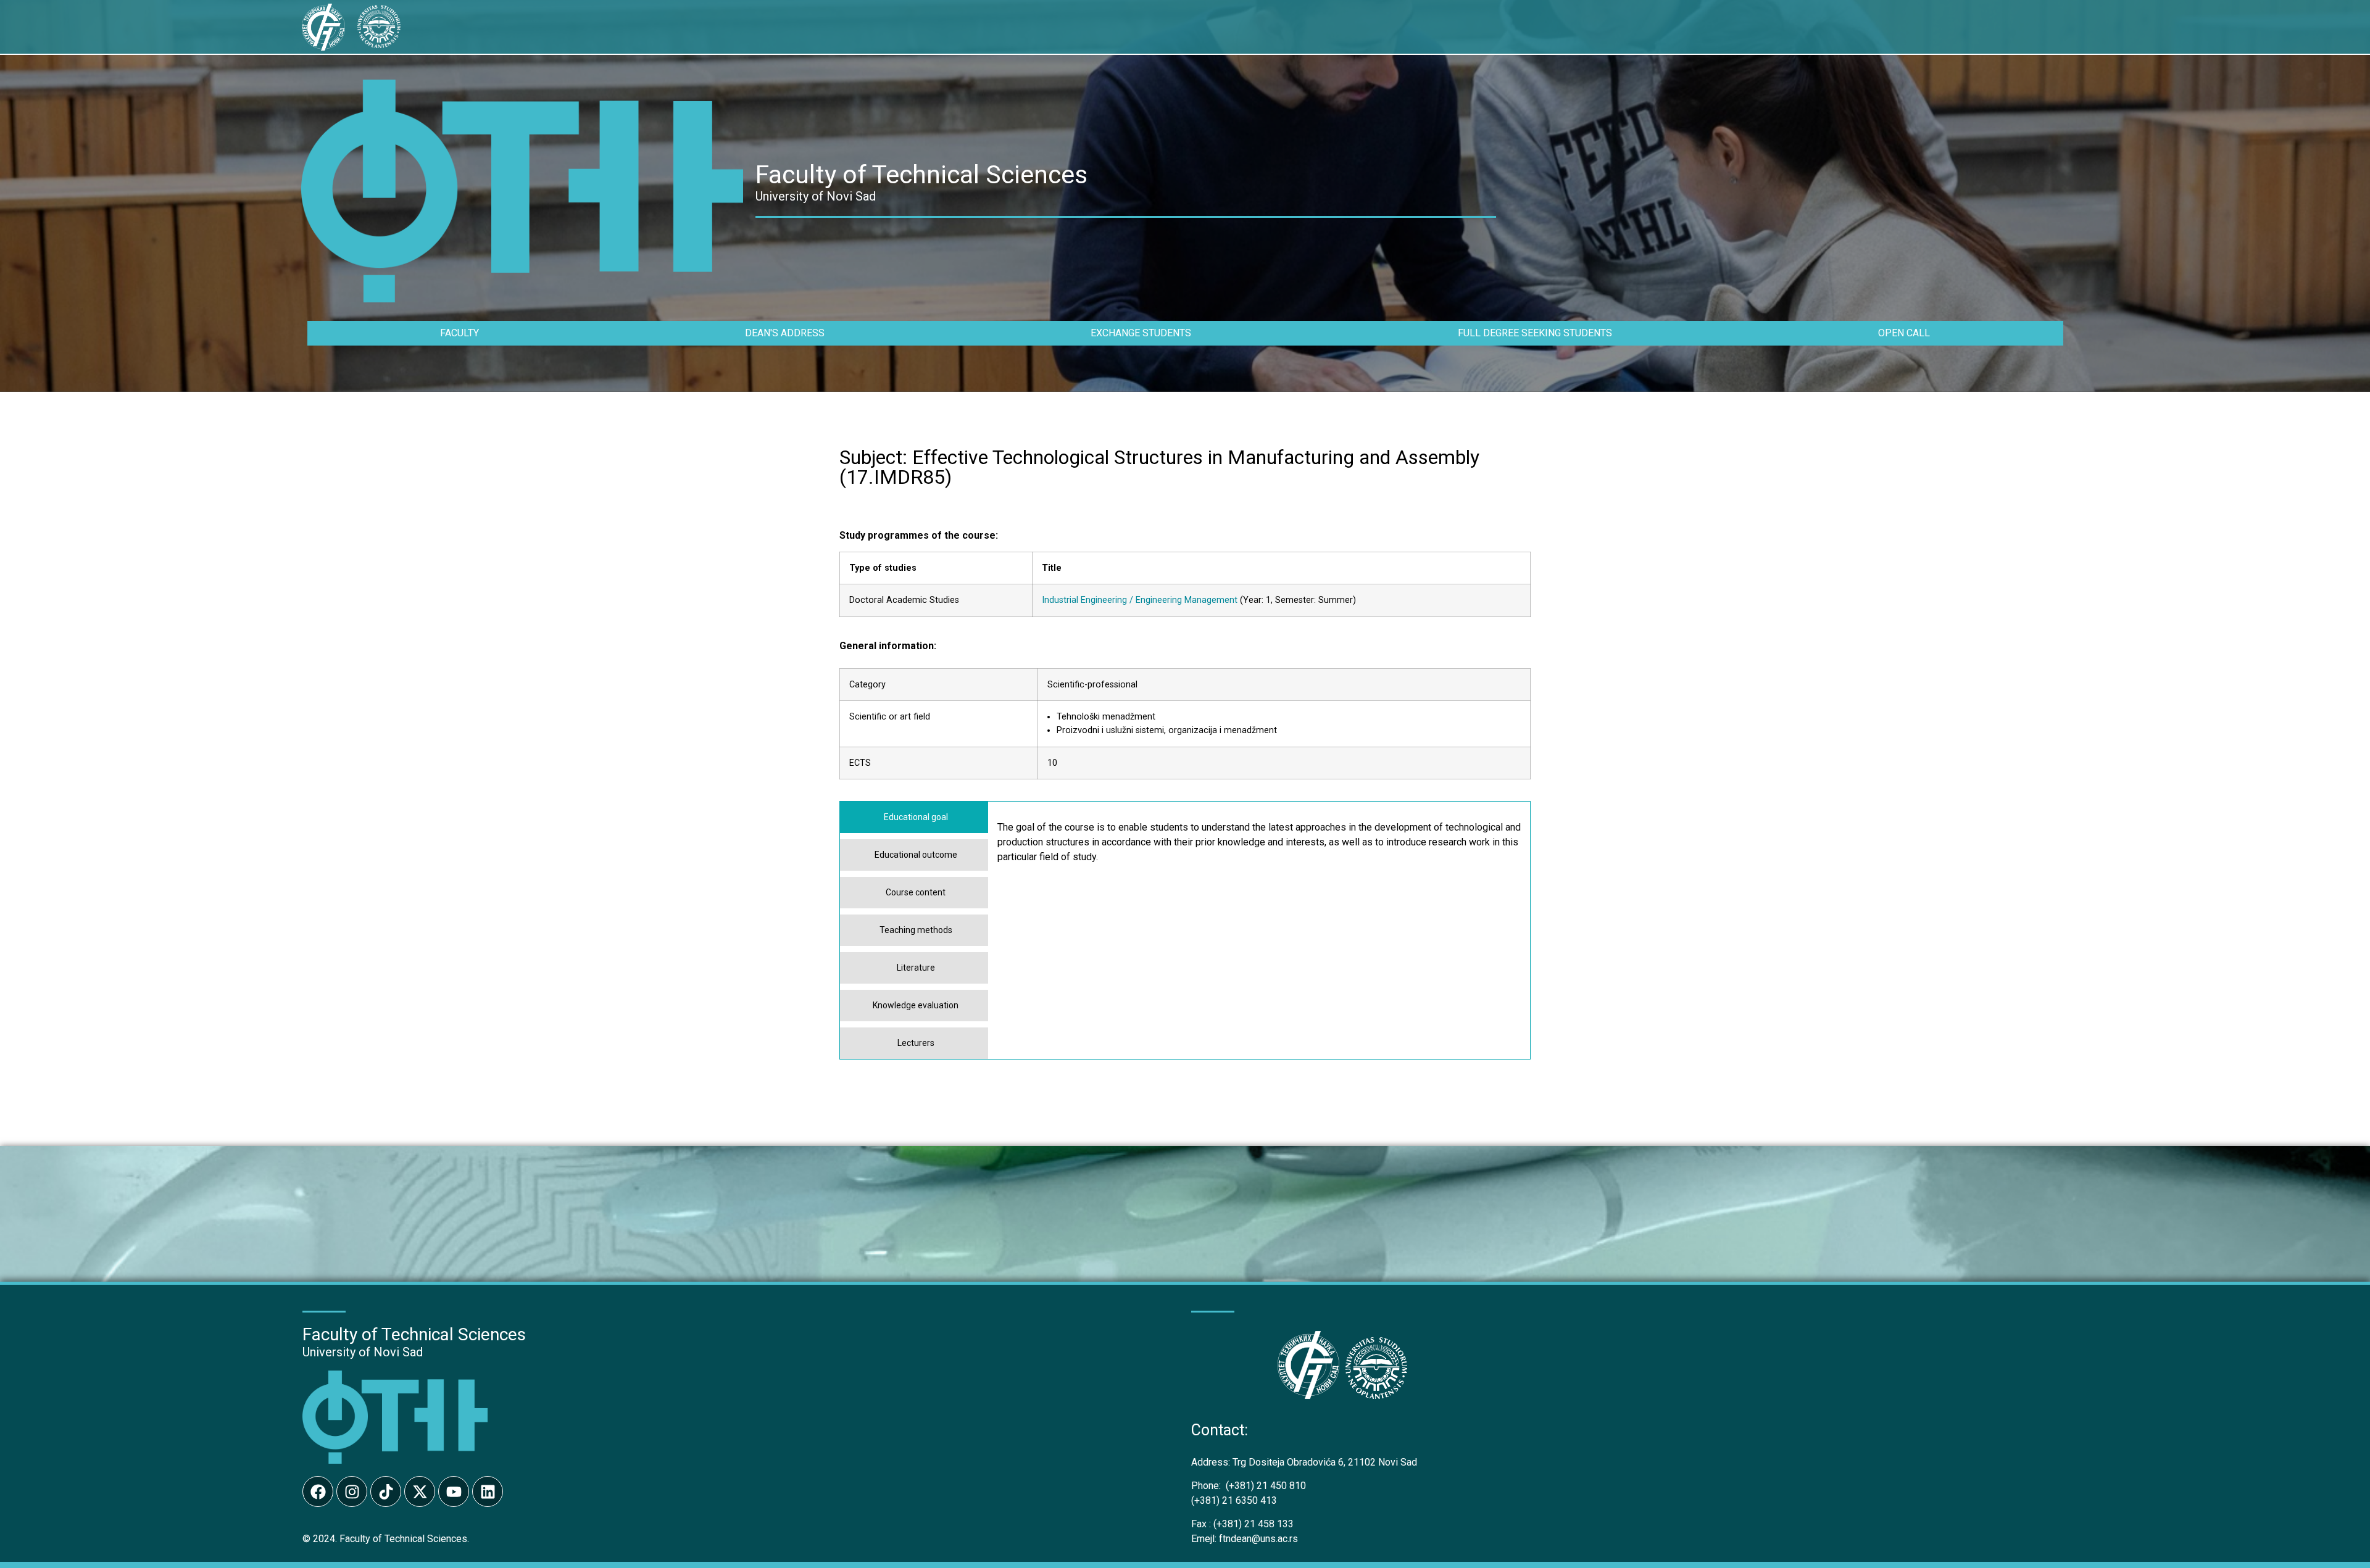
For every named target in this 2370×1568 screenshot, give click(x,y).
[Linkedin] (488, 1491)
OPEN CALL (1904, 333)
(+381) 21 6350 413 (1234, 1500)
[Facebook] (318, 1491)
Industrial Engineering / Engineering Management (1140, 600)
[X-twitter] (420, 1491)
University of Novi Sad (363, 1352)
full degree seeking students (1535, 333)
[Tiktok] (386, 1491)
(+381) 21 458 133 (1242, 1524)
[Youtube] (454, 1491)
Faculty (459, 333)
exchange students (1141, 333)
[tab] (914, 817)
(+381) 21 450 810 (1249, 1486)
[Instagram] (352, 1491)
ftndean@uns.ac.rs (1258, 1539)
